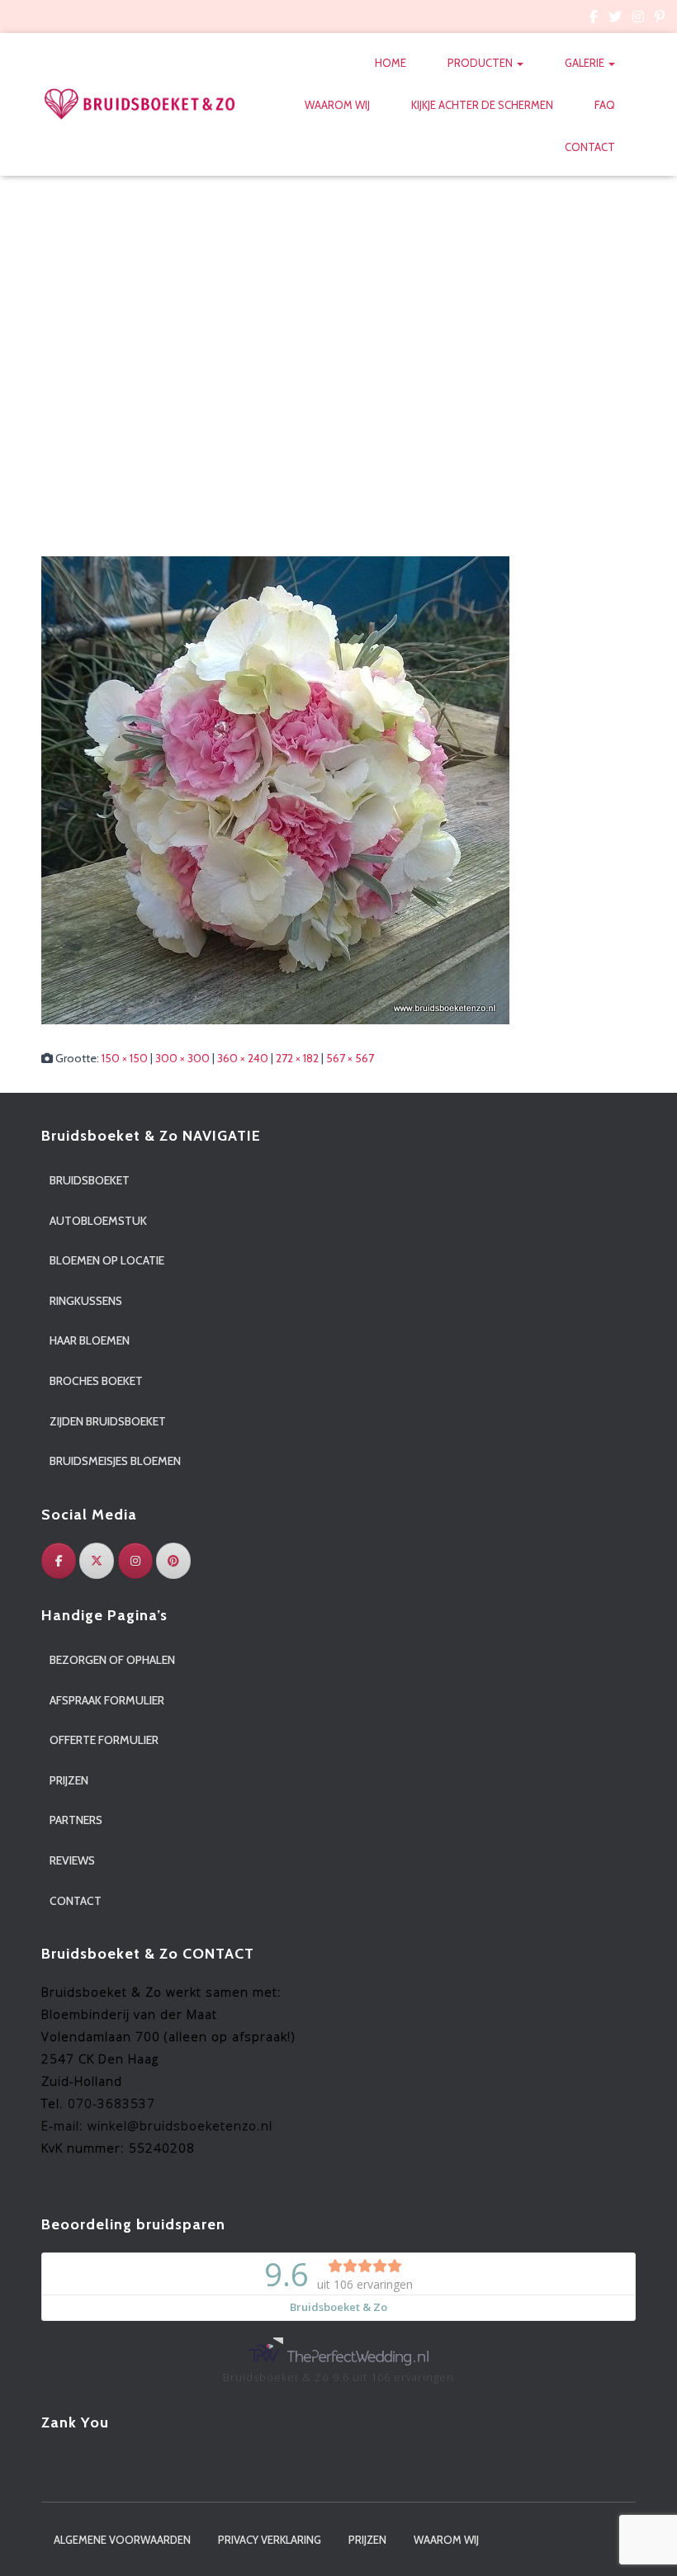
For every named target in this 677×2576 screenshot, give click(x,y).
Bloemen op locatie (107, 1260)
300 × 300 (182, 1058)
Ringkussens (86, 1301)
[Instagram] (135, 1561)
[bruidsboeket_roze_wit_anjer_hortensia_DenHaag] (275, 789)
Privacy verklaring (270, 2540)
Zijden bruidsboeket (108, 1421)
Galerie (586, 63)
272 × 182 (297, 1058)
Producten (481, 63)
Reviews (72, 1860)
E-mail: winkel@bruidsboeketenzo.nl (157, 2125)
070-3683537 (111, 2103)
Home (391, 63)
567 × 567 (350, 1058)
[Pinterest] (173, 1561)
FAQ (605, 105)
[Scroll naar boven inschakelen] (644, 2543)
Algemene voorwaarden (122, 2540)
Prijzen (69, 1780)
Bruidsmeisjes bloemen (115, 1461)
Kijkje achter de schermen (482, 105)
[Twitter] (97, 1561)
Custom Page (594, 19)
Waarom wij (337, 105)
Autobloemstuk (98, 1221)
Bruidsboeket (90, 1180)
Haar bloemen (90, 1340)
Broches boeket (96, 1381)
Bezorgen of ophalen (112, 1660)
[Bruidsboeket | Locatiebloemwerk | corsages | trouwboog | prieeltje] (140, 104)
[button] (519, 63)
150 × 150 (125, 1058)
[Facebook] (59, 1561)
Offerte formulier (104, 1740)
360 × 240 (243, 1058)
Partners (76, 1820)
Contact (590, 147)
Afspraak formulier (107, 1700)
